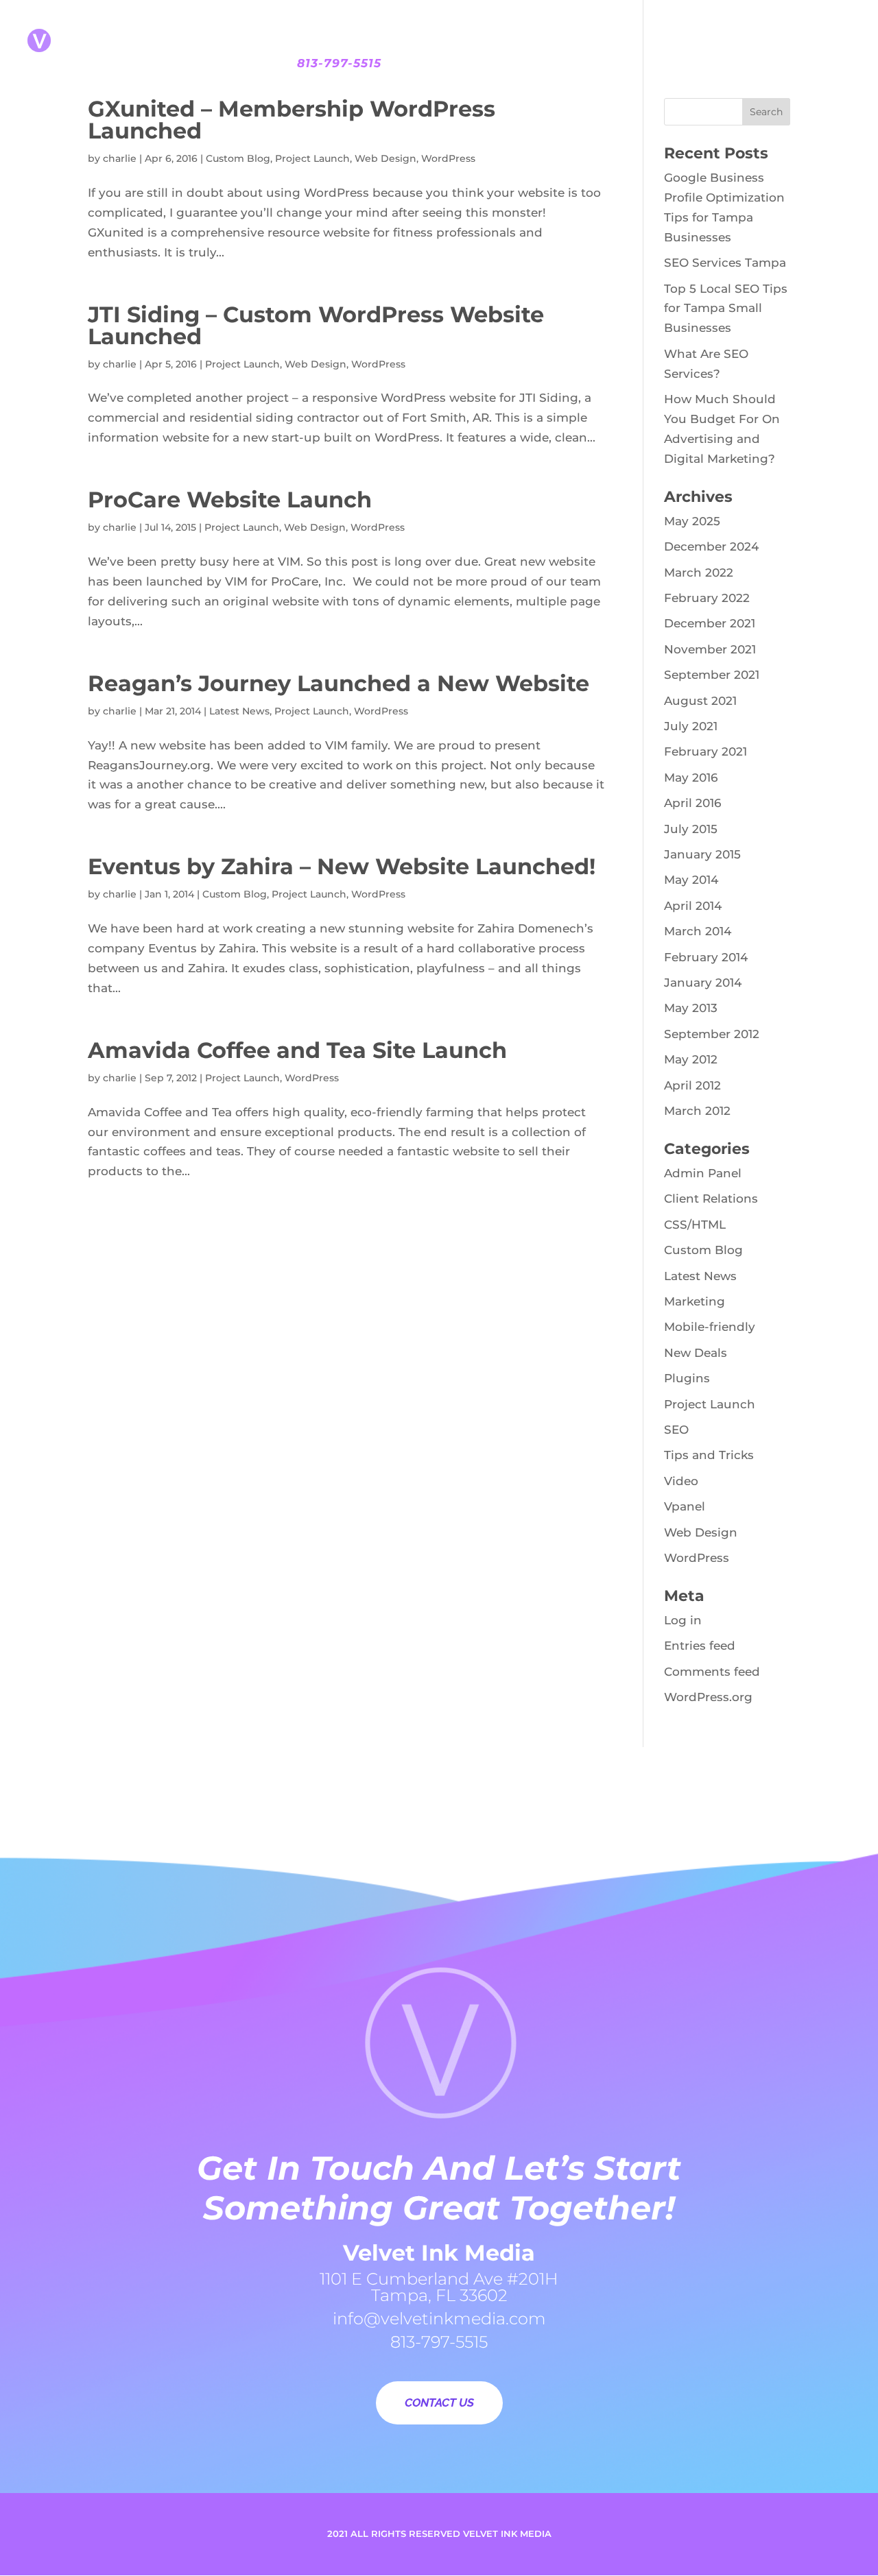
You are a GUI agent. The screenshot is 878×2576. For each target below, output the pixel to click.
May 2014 (691, 880)
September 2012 (712, 1034)
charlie (120, 158)
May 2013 (691, 1008)
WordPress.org (708, 1697)
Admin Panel (703, 1173)
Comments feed (712, 1672)
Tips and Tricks (709, 1455)
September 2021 (712, 675)
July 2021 (691, 726)
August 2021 (700, 701)
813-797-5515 (339, 63)
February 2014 (706, 957)
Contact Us (746, 19)
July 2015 (691, 829)
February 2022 (707, 598)
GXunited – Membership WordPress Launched (292, 120)
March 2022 (699, 573)
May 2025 (692, 521)
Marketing (695, 1301)
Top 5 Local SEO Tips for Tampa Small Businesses (726, 309)
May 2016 (691, 778)
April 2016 (692, 803)
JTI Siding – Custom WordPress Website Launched (316, 325)
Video (681, 1481)
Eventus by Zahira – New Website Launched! (342, 866)
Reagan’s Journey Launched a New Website (339, 683)
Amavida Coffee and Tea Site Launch (297, 1050)
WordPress (448, 158)
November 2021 (710, 649)
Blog (669, 19)
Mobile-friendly (710, 1327)
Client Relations (711, 1199)
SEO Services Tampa (725, 263)
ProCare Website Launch (230, 499)
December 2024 (711, 546)
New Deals (696, 1353)
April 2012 (692, 1085)
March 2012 (697, 1111)
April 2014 (693, 906)
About (281, 19)
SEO (676, 1430)
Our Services (381, 19)
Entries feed (700, 1646)
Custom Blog (238, 158)
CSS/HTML (695, 1225)
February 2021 (705, 751)
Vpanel (685, 1506)
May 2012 (691, 1059)
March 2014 (698, 931)
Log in (683, 1620)
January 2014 (703, 983)
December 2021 (710, 623)
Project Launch (312, 158)
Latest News (239, 711)
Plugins (687, 1378)
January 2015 (702, 854)
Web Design (385, 158)
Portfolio (495, 19)
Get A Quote (590, 19)
